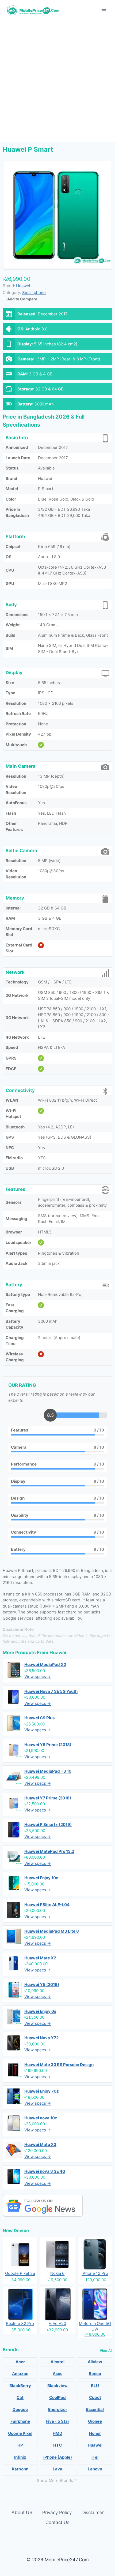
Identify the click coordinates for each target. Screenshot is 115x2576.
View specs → (38, 1677)
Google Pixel (20, 2433)
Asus (57, 2374)
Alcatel (57, 2362)
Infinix (20, 2457)
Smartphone (34, 292)
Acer (20, 2362)
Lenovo (95, 2469)
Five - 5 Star (57, 2421)
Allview (95, 2362)
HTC (57, 2445)
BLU (95, 2386)
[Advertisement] (57, 82)
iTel (95, 2457)
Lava (57, 2469)
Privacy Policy (57, 2512)
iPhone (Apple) (58, 2457)
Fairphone (20, 2421)
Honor (95, 2433)
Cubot (95, 2397)
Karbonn (20, 2469)
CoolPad (57, 2397)
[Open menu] (104, 11)
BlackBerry (20, 2386)
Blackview (57, 2386)
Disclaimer (93, 2512)
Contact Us (57, 2522)
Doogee (20, 2409)
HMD (57, 2433)
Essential (95, 2409)
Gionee (95, 2421)
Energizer (58, 2409)
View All (106, 2351)
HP (20, 2445)
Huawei (58, 1653)
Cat (20, 2397)
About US (22, 2512)
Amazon (20, 2374)
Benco (95, 2374)
